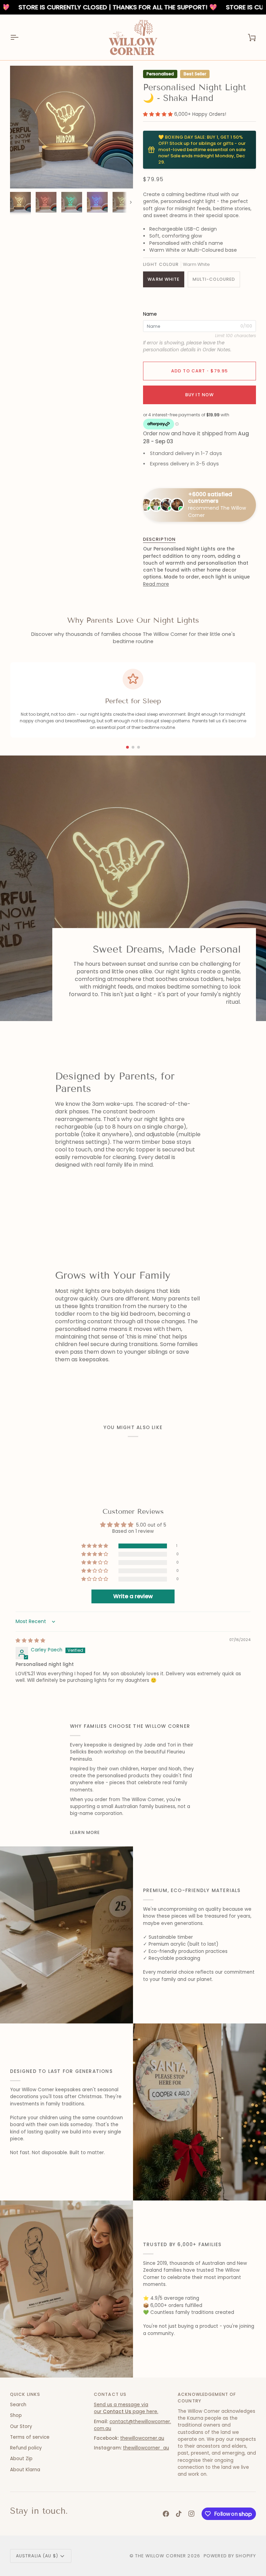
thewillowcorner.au (142, 2438)
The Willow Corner (161, 2556)
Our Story (21, 2426)
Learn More (85, 1832)
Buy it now (199, 395)
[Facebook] (166, 2514)
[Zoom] (23, 175)
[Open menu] (20, 37)
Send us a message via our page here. (126, 2408)
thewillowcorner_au (146, 2448)
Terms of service (30, 2437)
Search (18, 2405)
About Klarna (25, 2470)
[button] (159, 114)
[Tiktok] (179, 2514)
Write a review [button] (133, 1596)
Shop (16, 2415)
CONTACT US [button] (110, 2394)
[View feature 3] (139, 747)
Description (159, 539)
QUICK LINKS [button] (25, 2394)
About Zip (21, 2459)
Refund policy (26, 2448)
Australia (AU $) (37, 2556)
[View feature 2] (133, 747)
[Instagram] (192, 2514)
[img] (30, 1641)
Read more (156, 584)
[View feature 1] (127, 747)
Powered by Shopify (230, 2556)
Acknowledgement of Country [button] (207, 2398)
